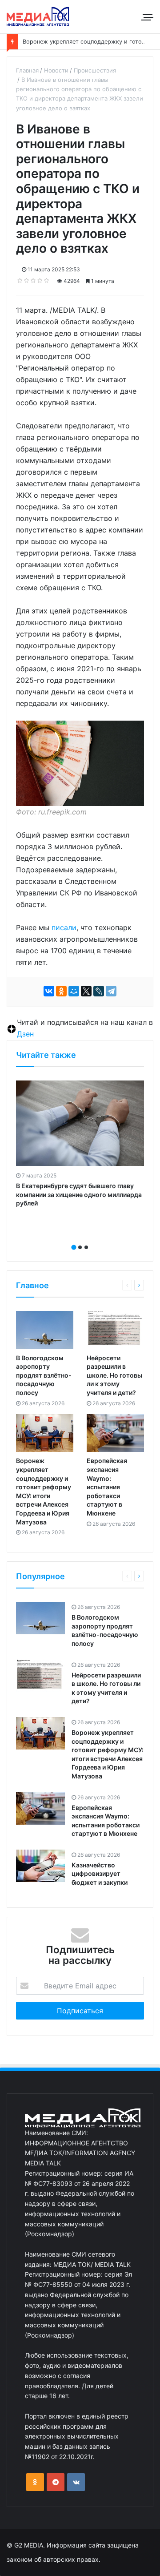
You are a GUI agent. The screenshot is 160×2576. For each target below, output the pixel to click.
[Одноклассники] (61, 991)
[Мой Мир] (74, 991)
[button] (74, 1247)
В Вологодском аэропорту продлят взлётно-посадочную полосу (44, 1375)
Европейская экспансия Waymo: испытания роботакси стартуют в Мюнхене (107, 1487)
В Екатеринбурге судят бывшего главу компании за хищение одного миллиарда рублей (79, 1194)
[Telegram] (111, 991)
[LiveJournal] (99, 991)
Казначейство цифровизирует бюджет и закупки (100, 1874)
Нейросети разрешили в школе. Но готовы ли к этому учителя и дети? (114, 1375)
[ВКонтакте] (49, 991)
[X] (86, 991)
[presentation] (77, 1238)
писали (64, 927)
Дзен (25, 1034)
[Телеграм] (56, 2482)
